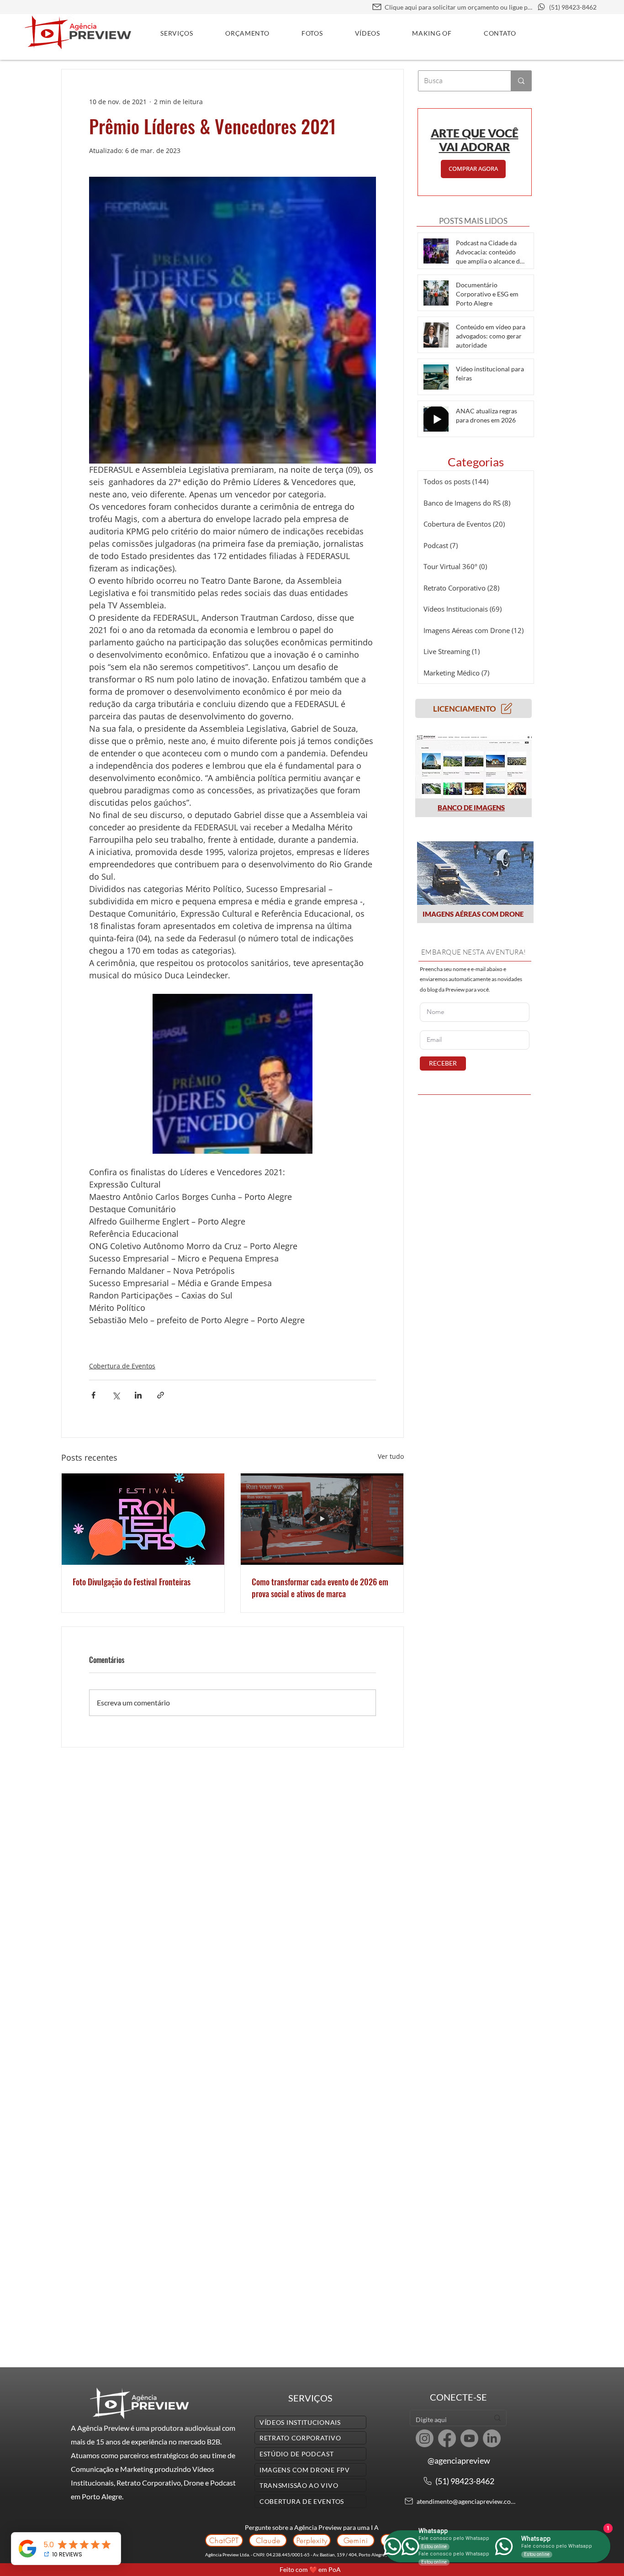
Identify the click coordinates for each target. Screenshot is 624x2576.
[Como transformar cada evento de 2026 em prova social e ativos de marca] (322, 1519)
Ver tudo (391, 1456)
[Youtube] (469, 2438)
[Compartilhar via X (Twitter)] (116, 1395)
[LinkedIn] (492, 2438)
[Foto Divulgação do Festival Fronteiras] (143, 1519)
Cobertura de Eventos (122, 1366)
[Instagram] (425, 2438)
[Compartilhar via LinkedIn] (138, 1395)
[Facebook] (447, 2438)
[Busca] (521, 81)
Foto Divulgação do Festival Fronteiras (132, 1582)
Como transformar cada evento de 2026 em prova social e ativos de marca (320, 1588)
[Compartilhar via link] (161, 1395)
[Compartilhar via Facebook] (93, 1395)
